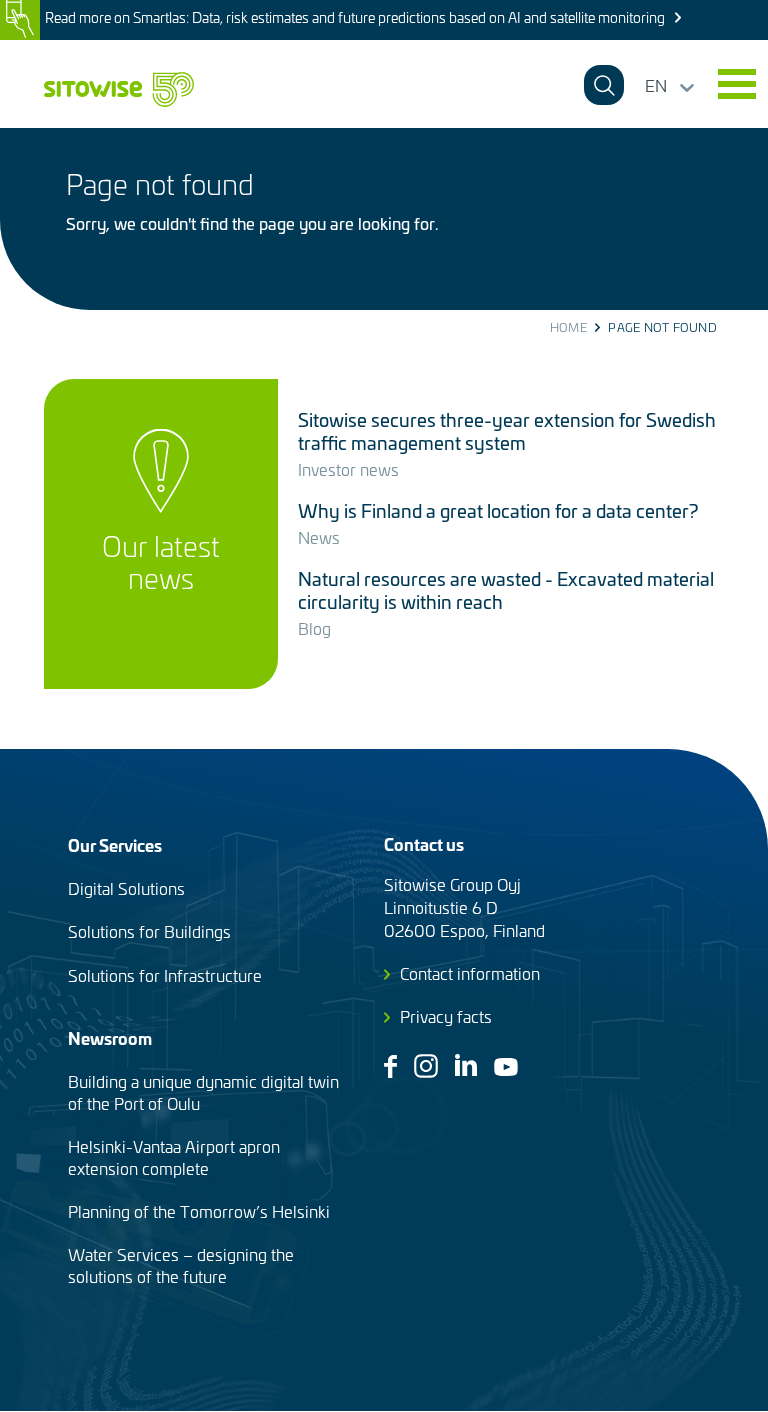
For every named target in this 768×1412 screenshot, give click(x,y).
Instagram (426, 1066)
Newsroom (110, 1037)
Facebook (390, 1066)
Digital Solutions (126, 888)
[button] (737, 84)
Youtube (506, 1067)
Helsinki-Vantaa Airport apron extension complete (174, 1157)
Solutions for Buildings (149, 931)
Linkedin (466, 1065)
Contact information (470, 973)
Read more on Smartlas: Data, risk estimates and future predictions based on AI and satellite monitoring (355, 17)
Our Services (115, 844)
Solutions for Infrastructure (165, 975)
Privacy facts (446, 1016)
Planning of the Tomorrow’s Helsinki (199, 1211)
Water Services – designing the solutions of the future (181, 1265)
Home (568, 327)
